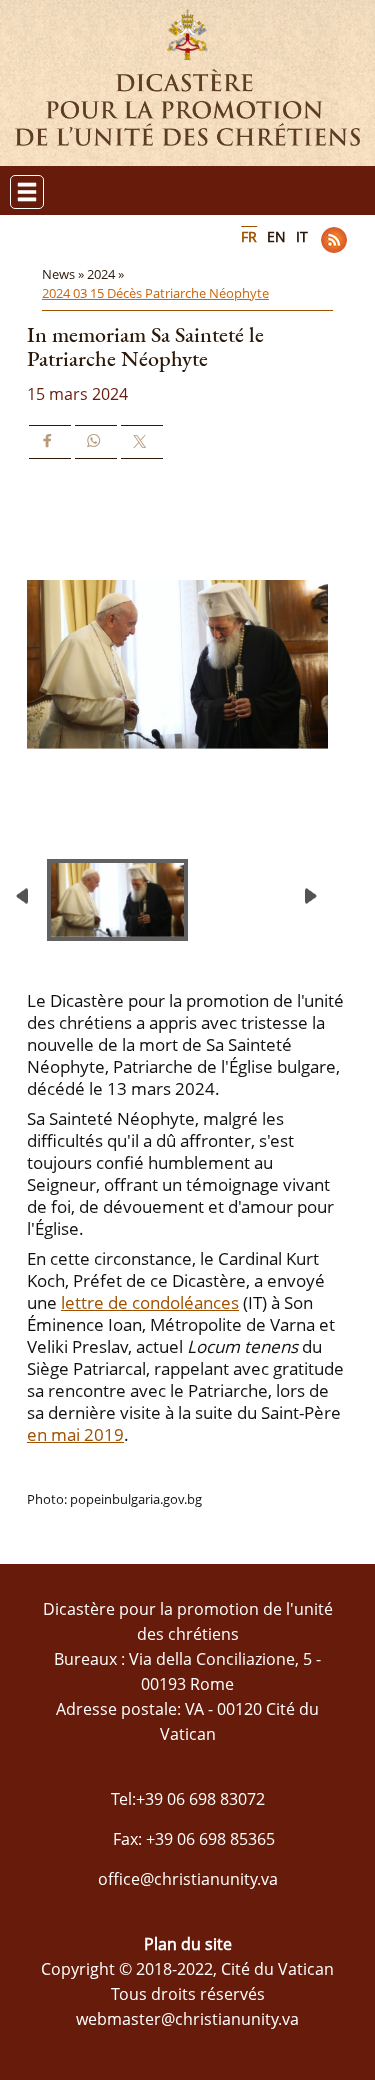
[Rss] (334, 240)
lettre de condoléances (150, 1302)
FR (249, 236)
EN (276, 236)
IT (302, 236)
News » (64, 274)
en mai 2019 (75, 1434)
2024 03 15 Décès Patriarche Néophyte (155, 293)
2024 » (107, 274)
